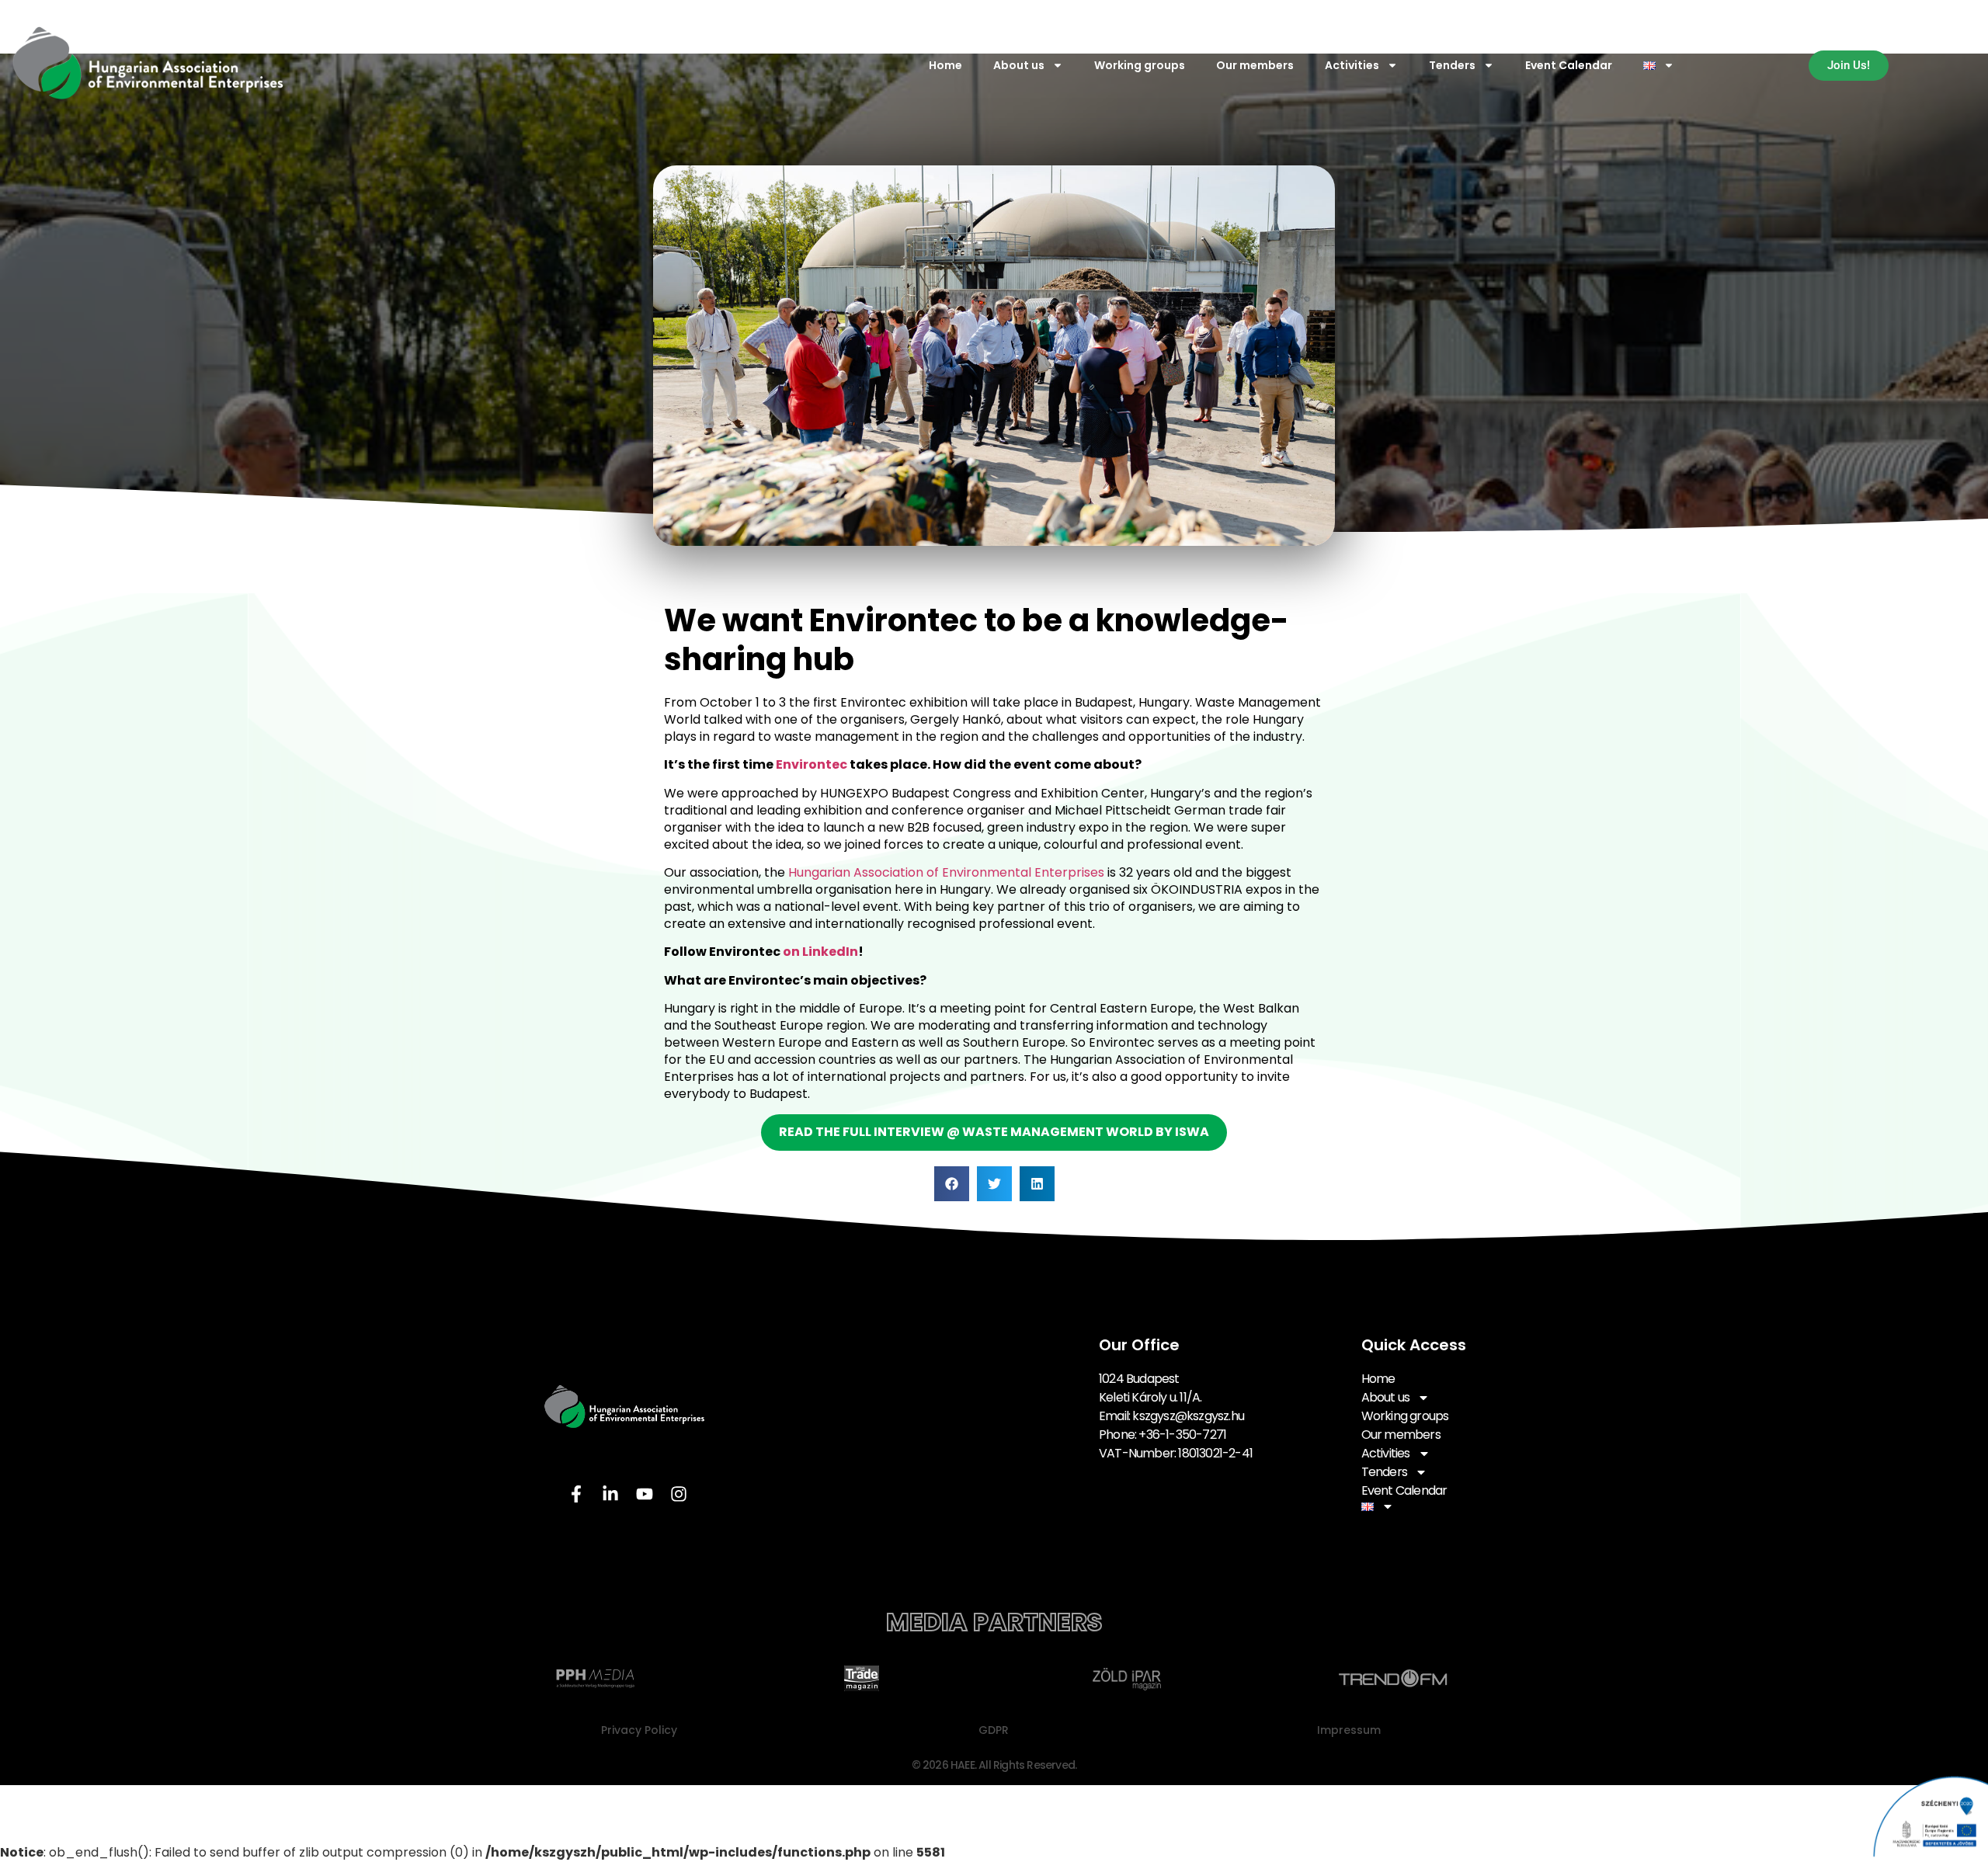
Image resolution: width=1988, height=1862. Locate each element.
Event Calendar (1569, 65)
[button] (952, 1184)
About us (1019, 65)
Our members (1255, 65)
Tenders (1452, 65)
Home (945, 65)
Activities (1352, 65)
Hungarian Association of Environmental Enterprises (948, 872)
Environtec (812, 764)
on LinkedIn (820, 952)
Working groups (1140, 65)
